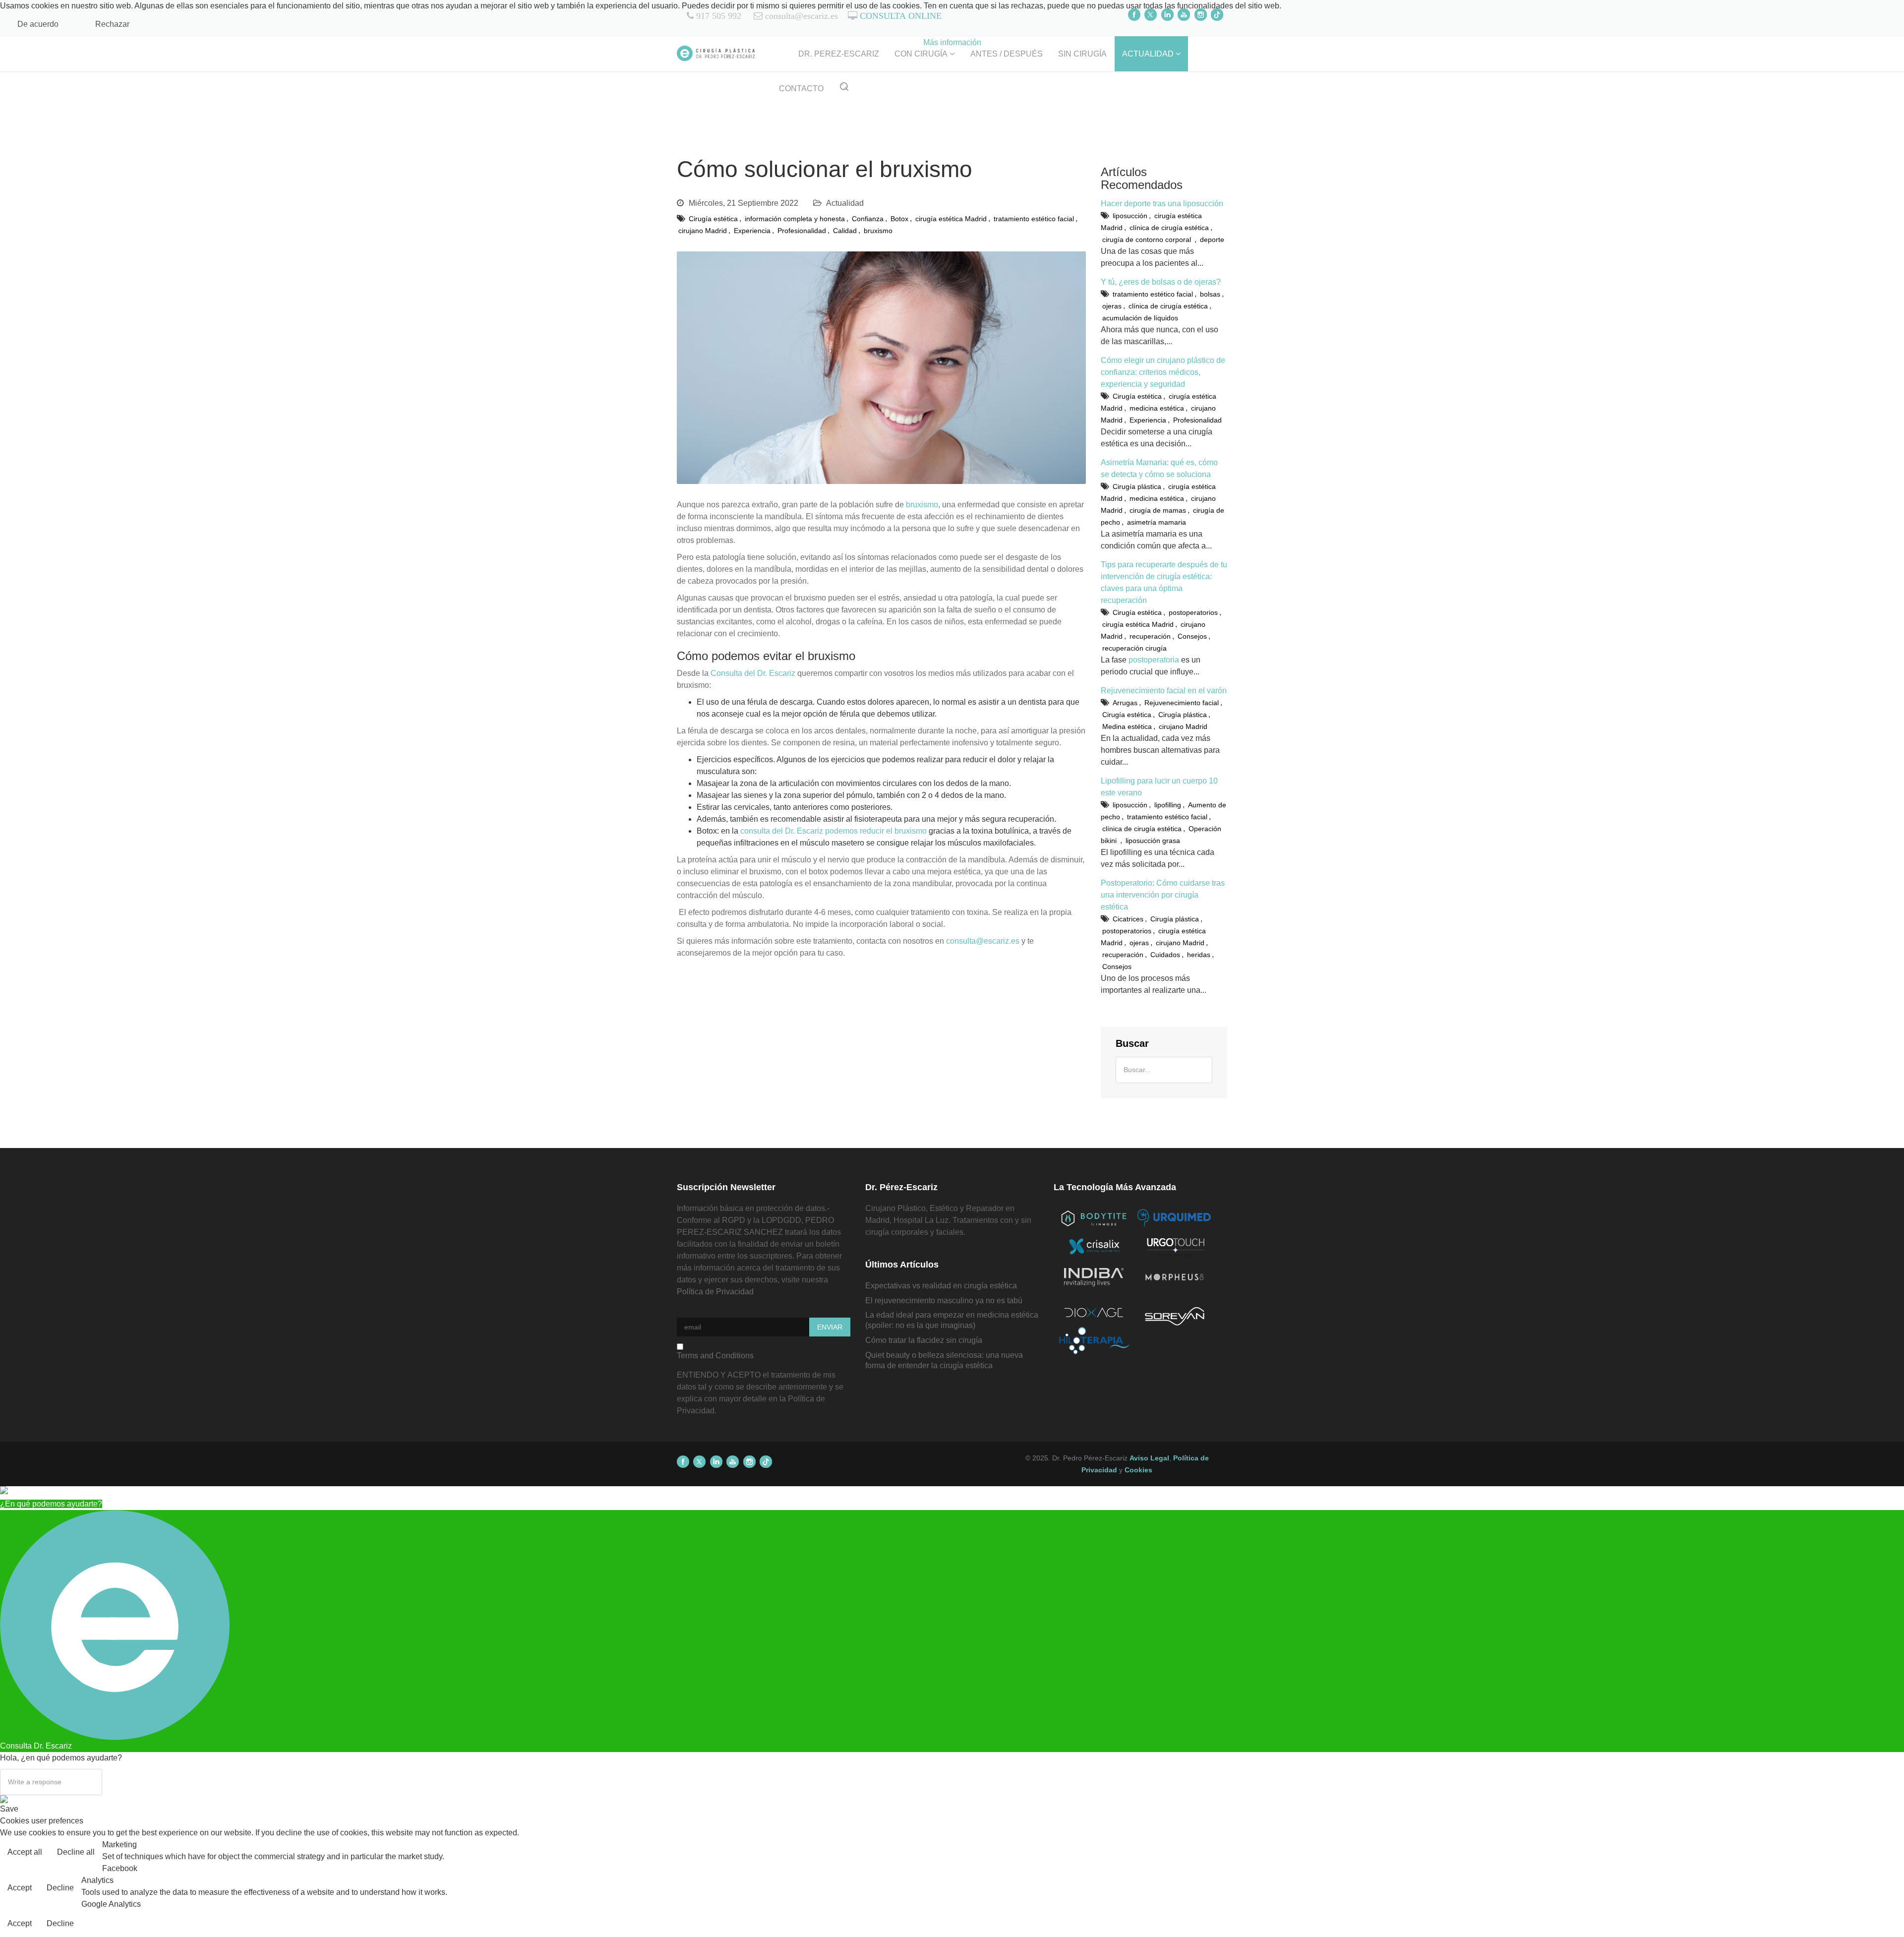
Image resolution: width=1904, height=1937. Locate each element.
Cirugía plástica (1137, 486)
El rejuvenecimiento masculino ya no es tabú (944, 1301)
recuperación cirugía (1134, 648)
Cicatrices (1128, 919)
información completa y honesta (795, 219)
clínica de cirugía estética (1169, 228)
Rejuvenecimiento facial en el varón (1164, 691)
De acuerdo (38, 24)
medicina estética (1157, 408)
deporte (1212, 240)
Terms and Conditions (715, 1356)
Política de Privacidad (715, 1292)
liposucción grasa (1153, 841)
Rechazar (112, 24)
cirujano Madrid (703, 231)
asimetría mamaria (1157, 522)
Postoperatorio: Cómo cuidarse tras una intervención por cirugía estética (1163, 895)
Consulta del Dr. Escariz (753, 673)
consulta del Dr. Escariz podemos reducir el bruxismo (833, 831)
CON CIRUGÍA (921, 54)
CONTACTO (801, 89)
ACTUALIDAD (1148, 54)
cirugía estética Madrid (951, 219)
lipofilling (1168, 805)
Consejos (1192, 636)
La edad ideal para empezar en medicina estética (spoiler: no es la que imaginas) (952, 1320)
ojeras (1112, 306)
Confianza (868, 219)
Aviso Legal (1149, 1458)
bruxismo (878, 231)
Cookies (1138, 1470)
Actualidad (845, 203)
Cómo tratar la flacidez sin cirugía (924, 1340)
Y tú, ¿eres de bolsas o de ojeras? (1161, 282)
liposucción (1130, 216)
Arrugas (1125, 703)
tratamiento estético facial (1034, 219)
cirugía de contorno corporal (1148, 240)
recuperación (1150, 636)
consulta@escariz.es (983, 941)
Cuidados (1165, 955)
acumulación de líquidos (1140, 318)
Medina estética (1127, 726)
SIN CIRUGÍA (1082, 54)
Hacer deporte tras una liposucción (1162, 204)
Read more (1876, 1853)
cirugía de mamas (1158, 510)
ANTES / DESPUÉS (1007, 54)
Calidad (845, 231)
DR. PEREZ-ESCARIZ (839, 54)
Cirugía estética (713, 219)
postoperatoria (1154, 660)
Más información (952, 42)
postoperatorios (1193, 612)
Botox (899, 219)
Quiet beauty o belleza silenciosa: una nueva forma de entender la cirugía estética (944, 1360)
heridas (1199, 955)
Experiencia (752, 231)
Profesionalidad (802, 231)
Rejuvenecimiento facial (1182, 703)
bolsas (1210, 294)
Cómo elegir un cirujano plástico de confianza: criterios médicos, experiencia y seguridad (1163, 372)
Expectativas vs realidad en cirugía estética (941, 1286)
